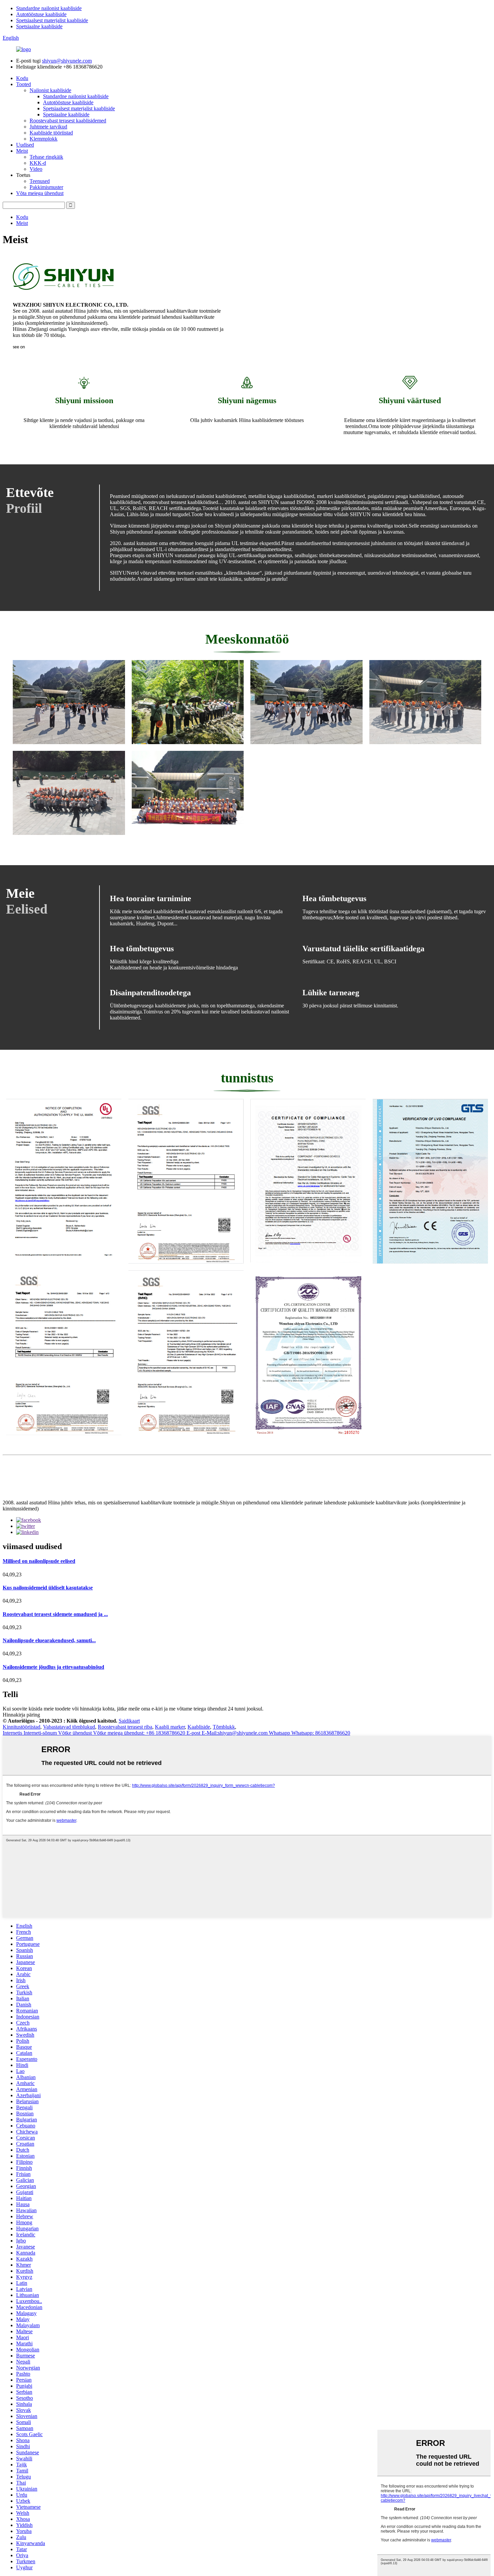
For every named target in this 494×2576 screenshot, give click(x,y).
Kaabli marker (170, 1727)
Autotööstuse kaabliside (41, 14)
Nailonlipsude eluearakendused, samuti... (49, 1640)
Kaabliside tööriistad (51, 133)
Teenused (40, 181)
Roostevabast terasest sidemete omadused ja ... (55, 1614)
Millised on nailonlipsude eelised (39, 1561)
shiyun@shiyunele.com (67, 61)
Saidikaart (129, 1721)
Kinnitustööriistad (22, 1727)
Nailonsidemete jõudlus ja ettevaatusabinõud (53, 1667)
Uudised (25, 145)
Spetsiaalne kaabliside (39, 26)
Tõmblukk (224, 1727)
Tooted (24, 84)
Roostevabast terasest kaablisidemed (68, 121)
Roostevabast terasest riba (125, 1727)
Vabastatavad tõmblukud (69, 1727)
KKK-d (38, 163)
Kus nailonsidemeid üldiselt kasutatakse (48, 1588)
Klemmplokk (44, 139)
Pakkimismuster (46, 187)
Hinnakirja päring (21, 1715)
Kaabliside (199, 1727)
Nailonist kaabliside (50, 90)
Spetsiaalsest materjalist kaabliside (52, 20)
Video (36, 169)
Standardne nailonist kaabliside (49, 8)
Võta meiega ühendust (40, 193)
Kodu (22, 78)
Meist (22, 151)
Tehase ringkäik (46, 157)
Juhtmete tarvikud (48, 127)
